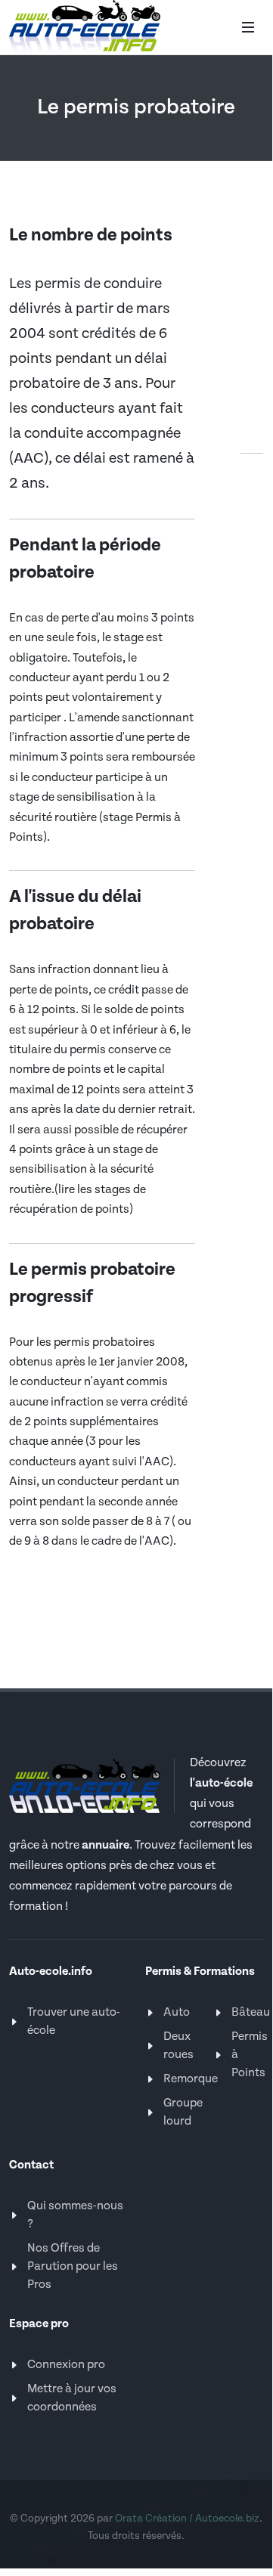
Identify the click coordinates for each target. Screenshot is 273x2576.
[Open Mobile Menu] (248, 27)
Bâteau (251, 2012)
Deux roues (178, 2046)
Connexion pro (66, 2365)
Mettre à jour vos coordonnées (72, 2398)
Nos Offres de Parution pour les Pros (73, 2266)
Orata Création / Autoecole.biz (187, 2519)
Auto (177, 2012)
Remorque (191, 2079)
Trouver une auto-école (74, 2021)
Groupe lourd (183, 2112)
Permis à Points (250, 2055)
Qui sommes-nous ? (75, 2215)
